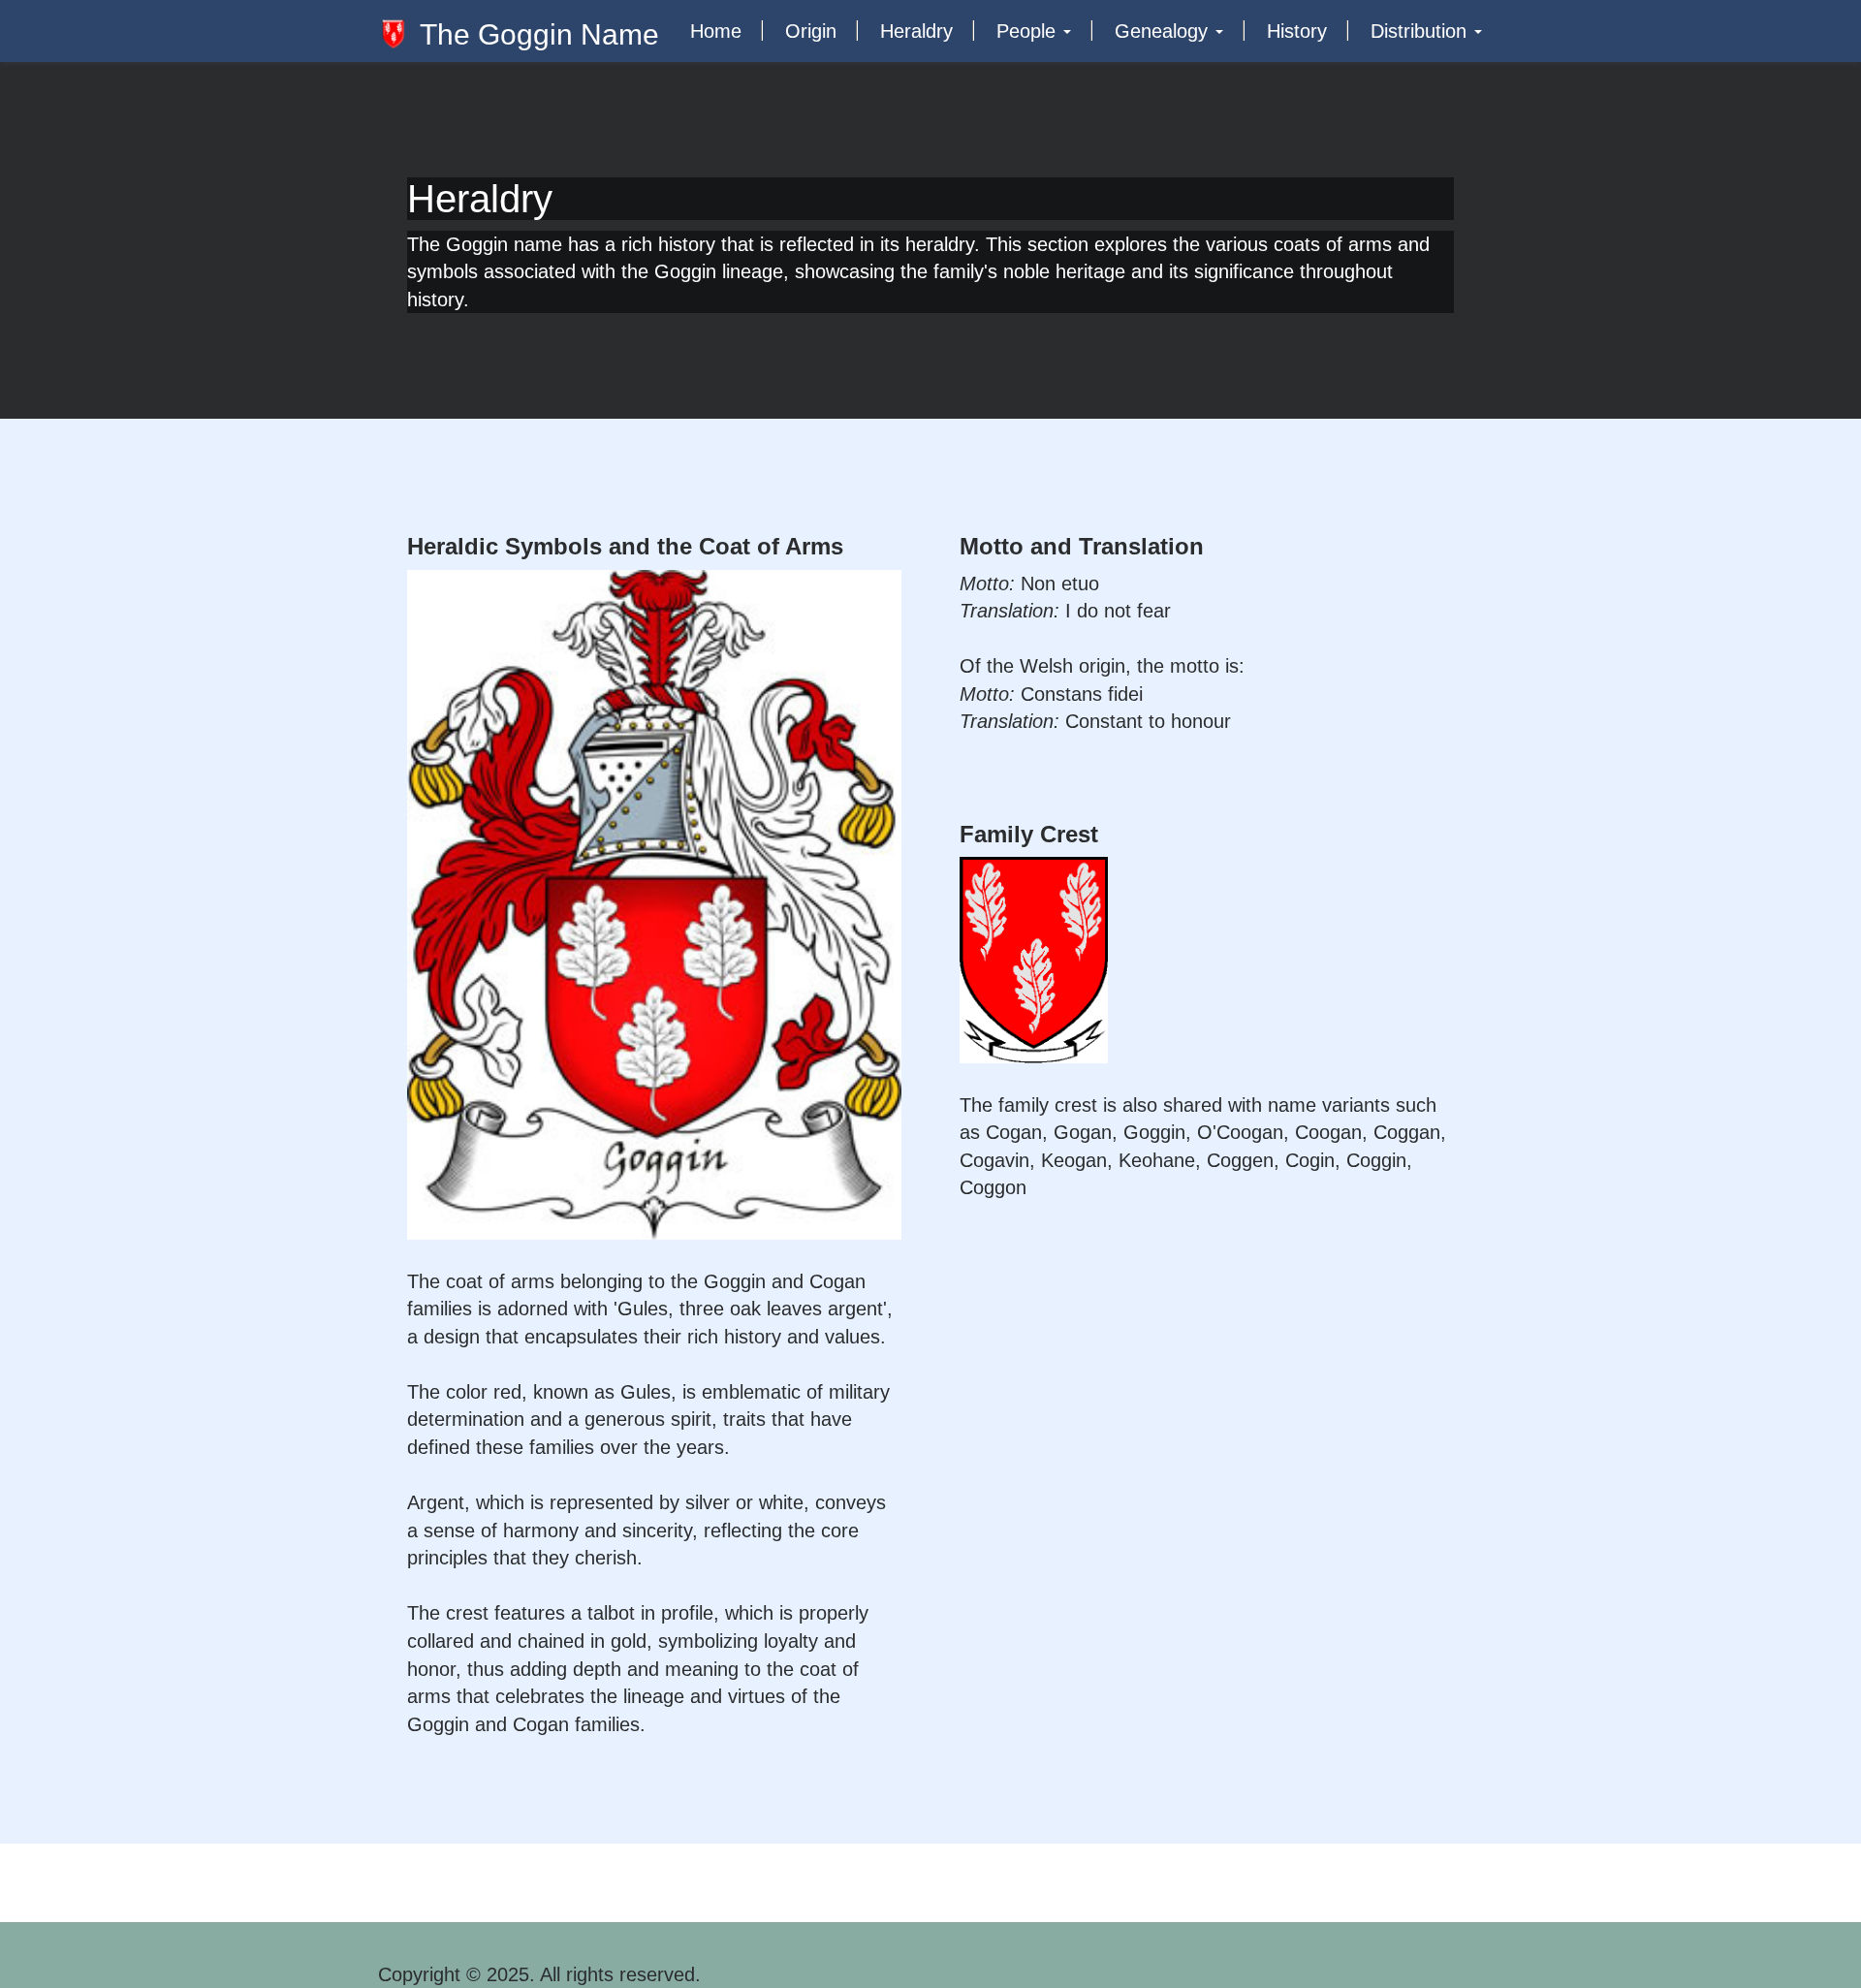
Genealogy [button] (1164, 31)
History (1297, 31)
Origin (811, 31)
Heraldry (916, 31)
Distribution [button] (1421, 31)
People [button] (1029, 31)
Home (716, 31)
